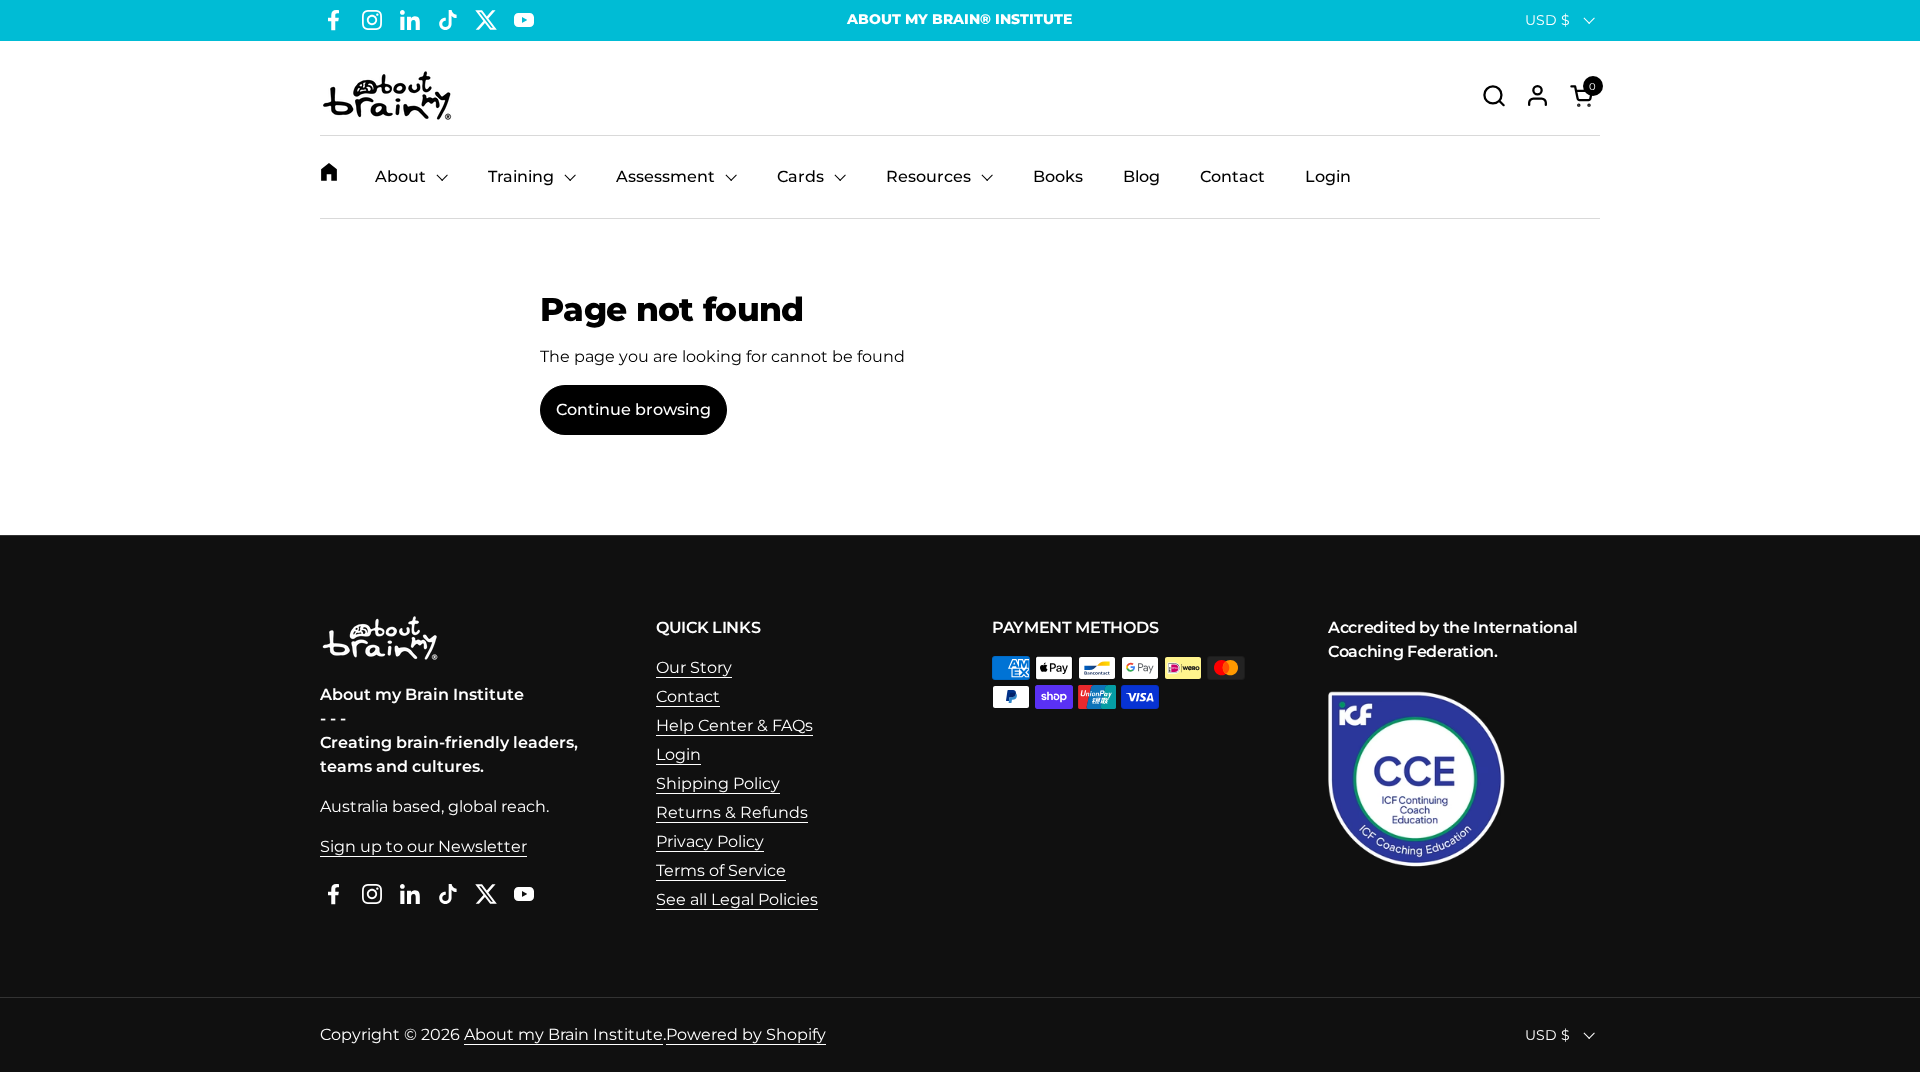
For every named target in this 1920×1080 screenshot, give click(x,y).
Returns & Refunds (732, 812)
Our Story (694, 667)
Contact (688, 696)
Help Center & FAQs (734, 725)
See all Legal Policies (737, 899)
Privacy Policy (710, 841)
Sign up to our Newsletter (423, 846)
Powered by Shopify (746, 1034)
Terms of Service (721, 870)
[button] (1493, 95)
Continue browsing (633, 409)
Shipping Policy (718, 783)
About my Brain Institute (563, 1034)
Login (678, 754)
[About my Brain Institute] (387, 95)
